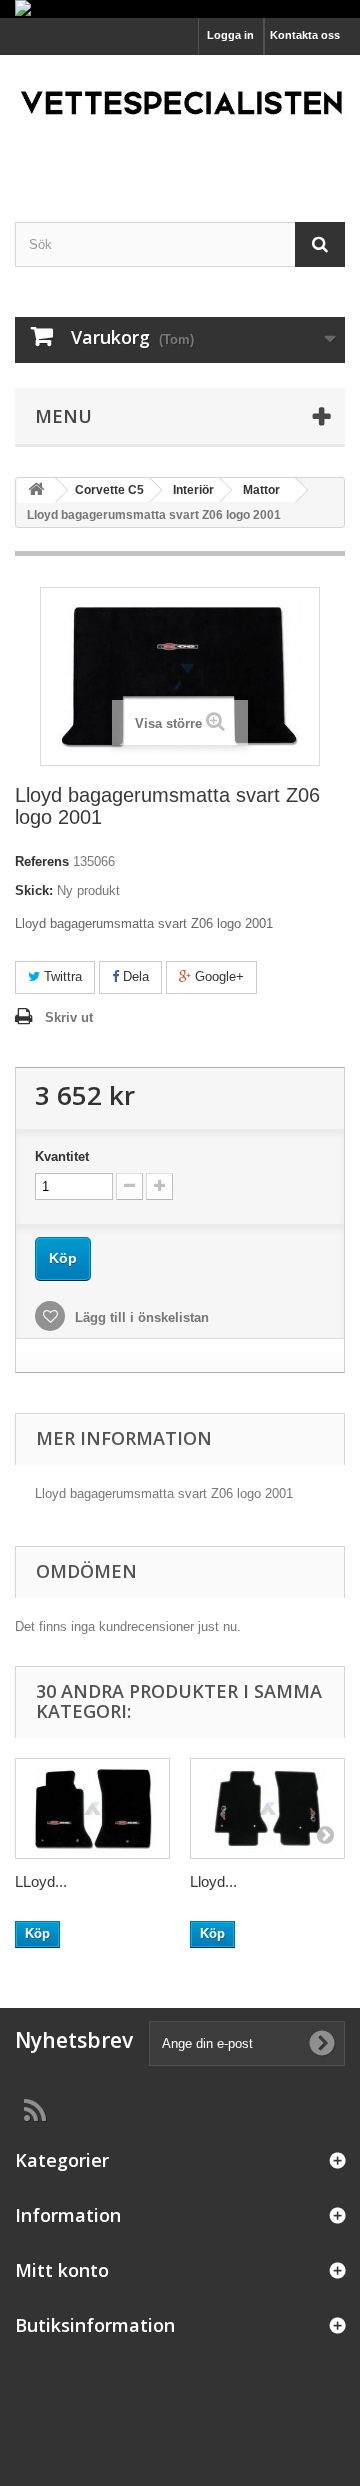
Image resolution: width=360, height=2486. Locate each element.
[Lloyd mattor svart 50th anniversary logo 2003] (267, 1808)
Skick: (34, 890)
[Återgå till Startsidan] (36, 490)
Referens (42, 861)
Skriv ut (69, 1017)
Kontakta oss (305, 35)
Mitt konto (62, 2270)
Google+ (217, 976)
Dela (134, 976)
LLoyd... (41, 1881)
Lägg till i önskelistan (140, 1317)
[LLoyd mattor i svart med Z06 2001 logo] (92, 1808)
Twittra (61, 976)
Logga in (230, 35)
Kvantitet (62, 1156)
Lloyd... (213, 1881)
